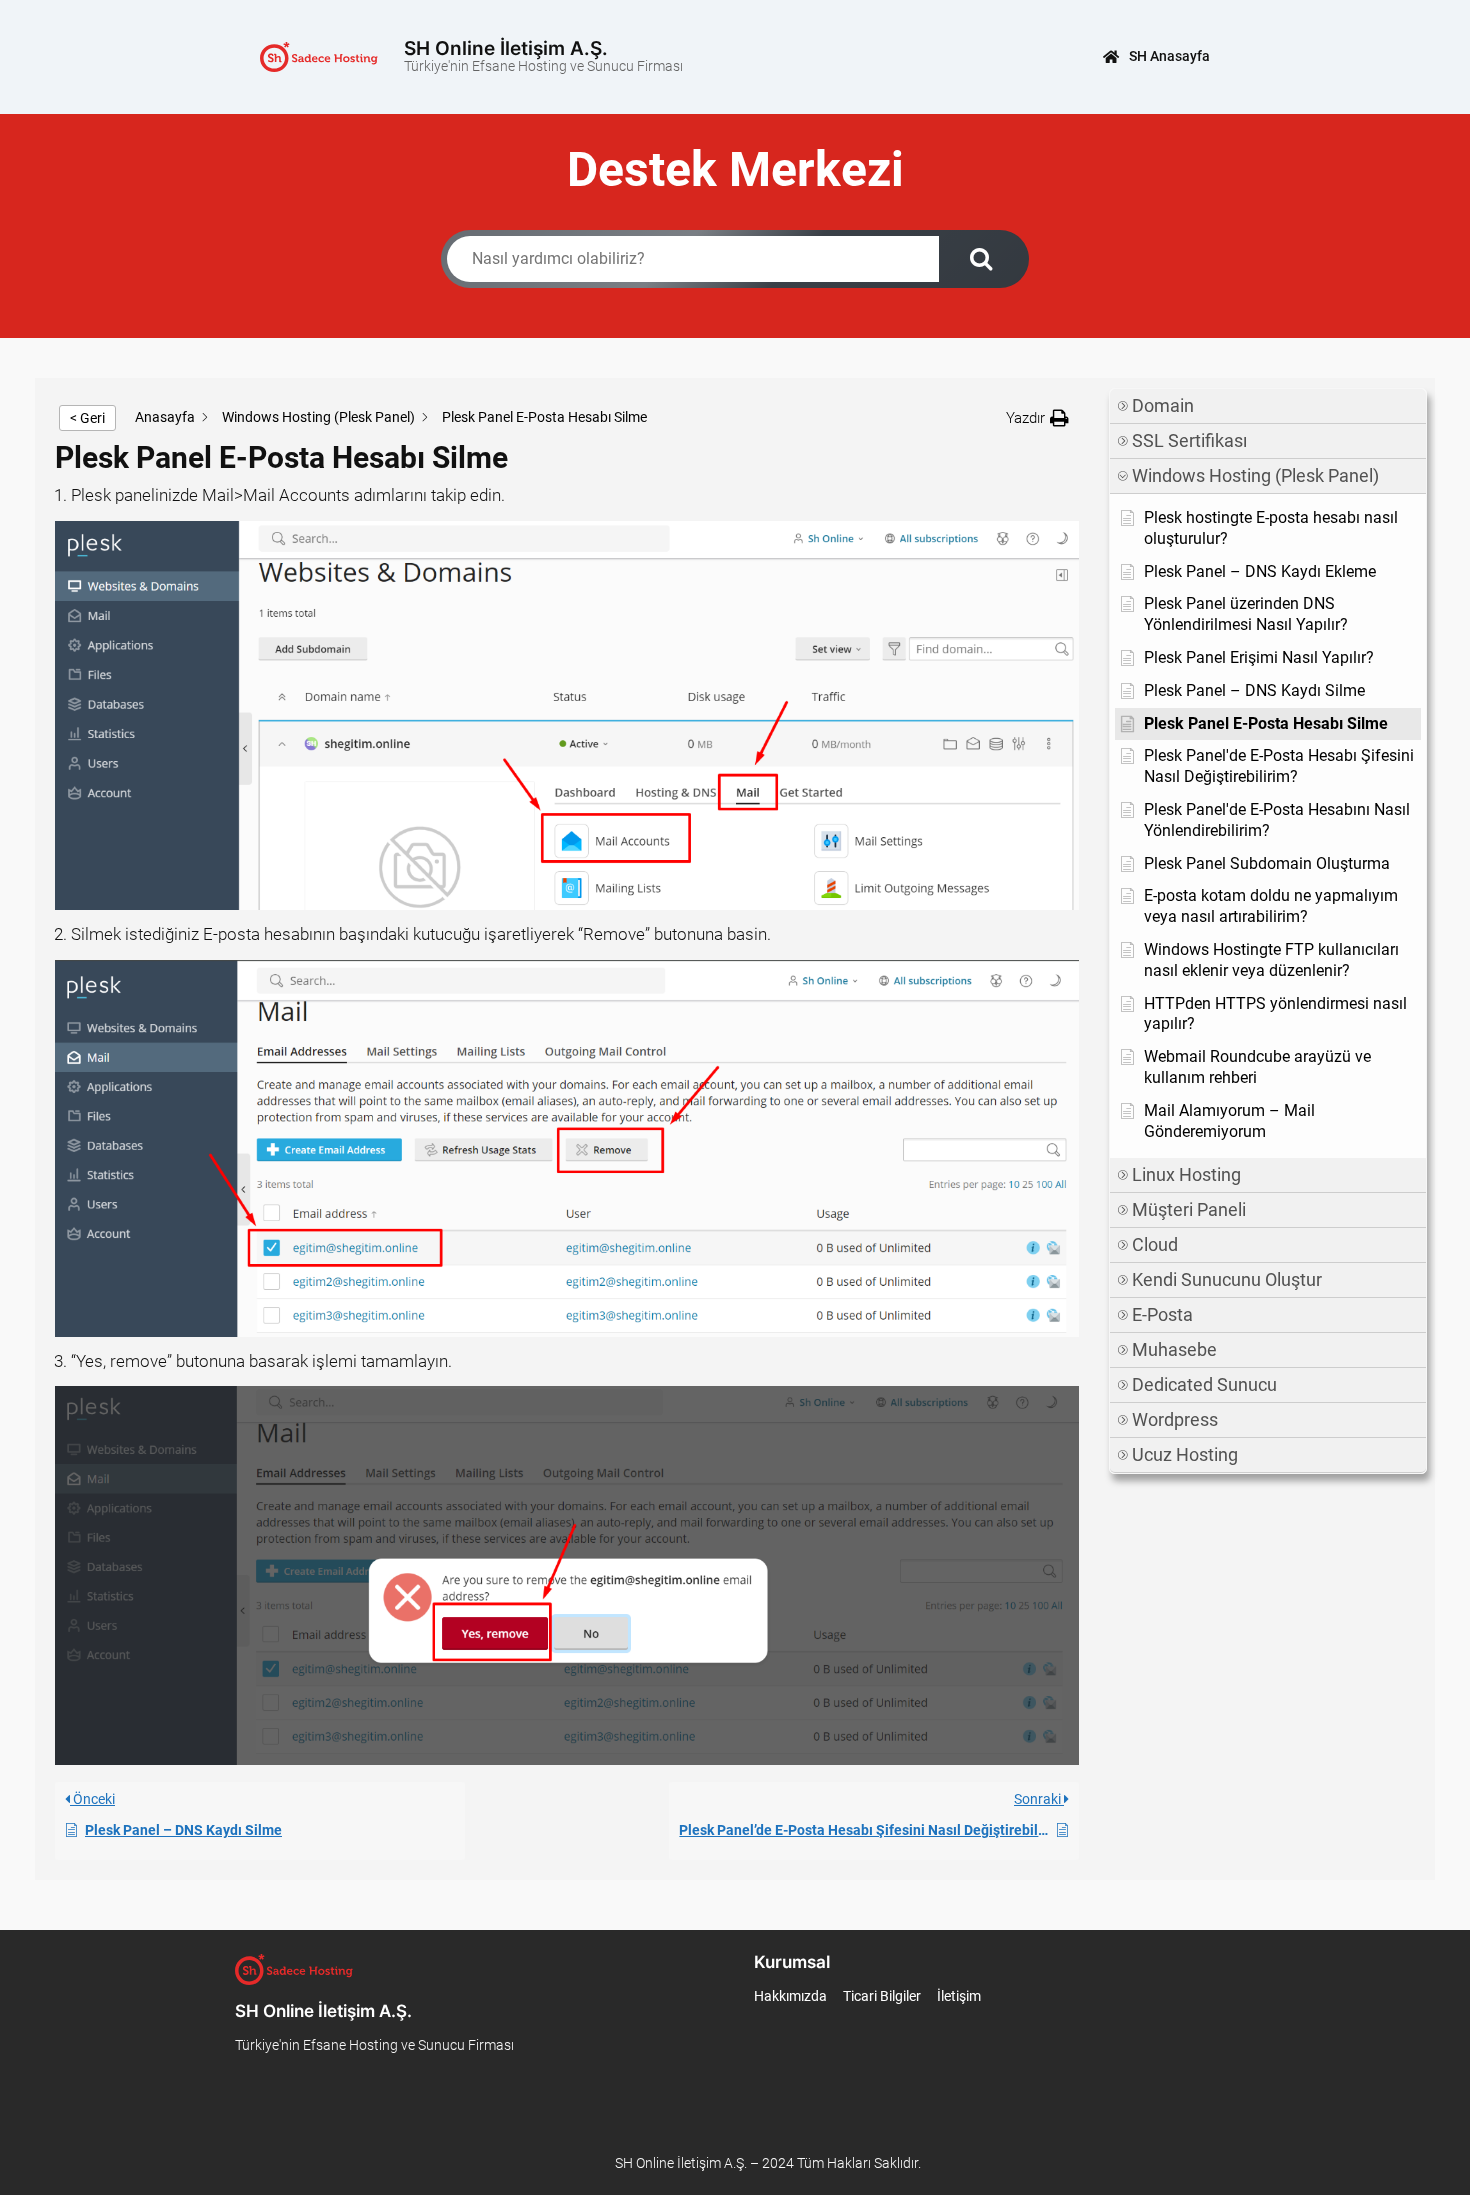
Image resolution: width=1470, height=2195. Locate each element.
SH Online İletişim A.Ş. (506, 48)
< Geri (87, 418)
